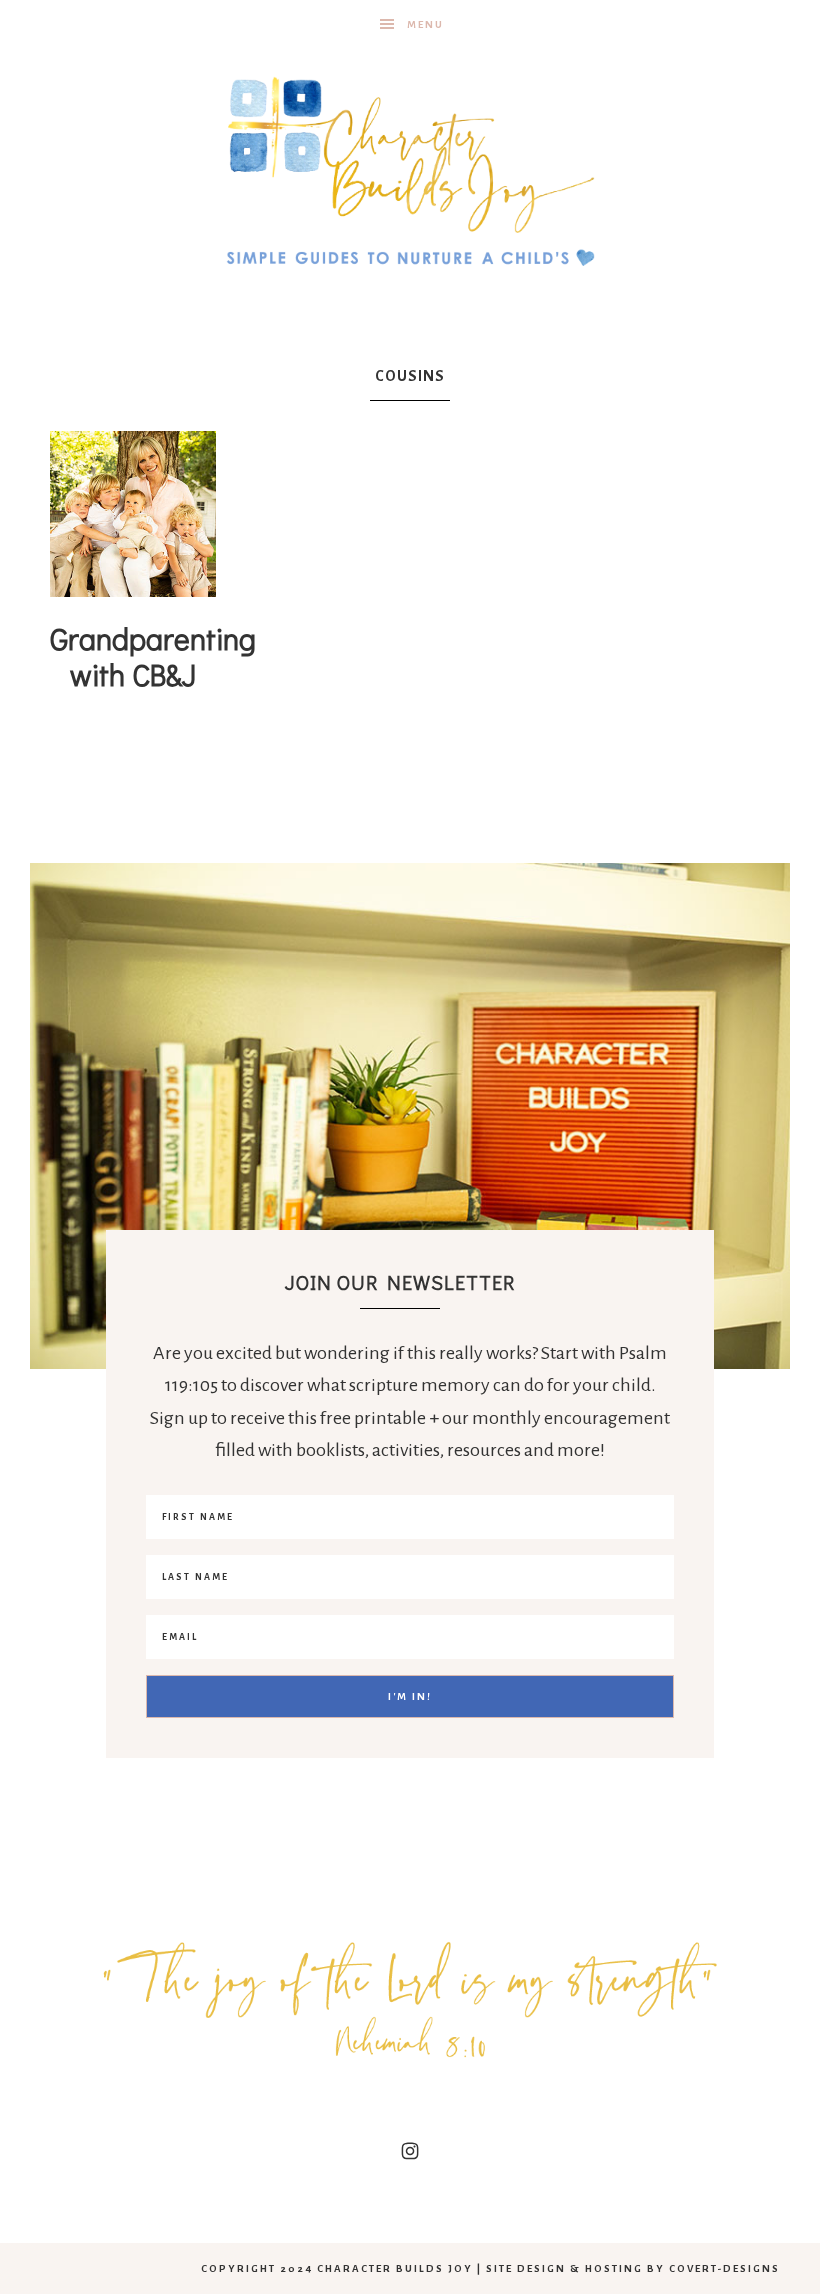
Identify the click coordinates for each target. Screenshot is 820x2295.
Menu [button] (425, 24)
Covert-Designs (724, 2268)
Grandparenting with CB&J (153, 656)
